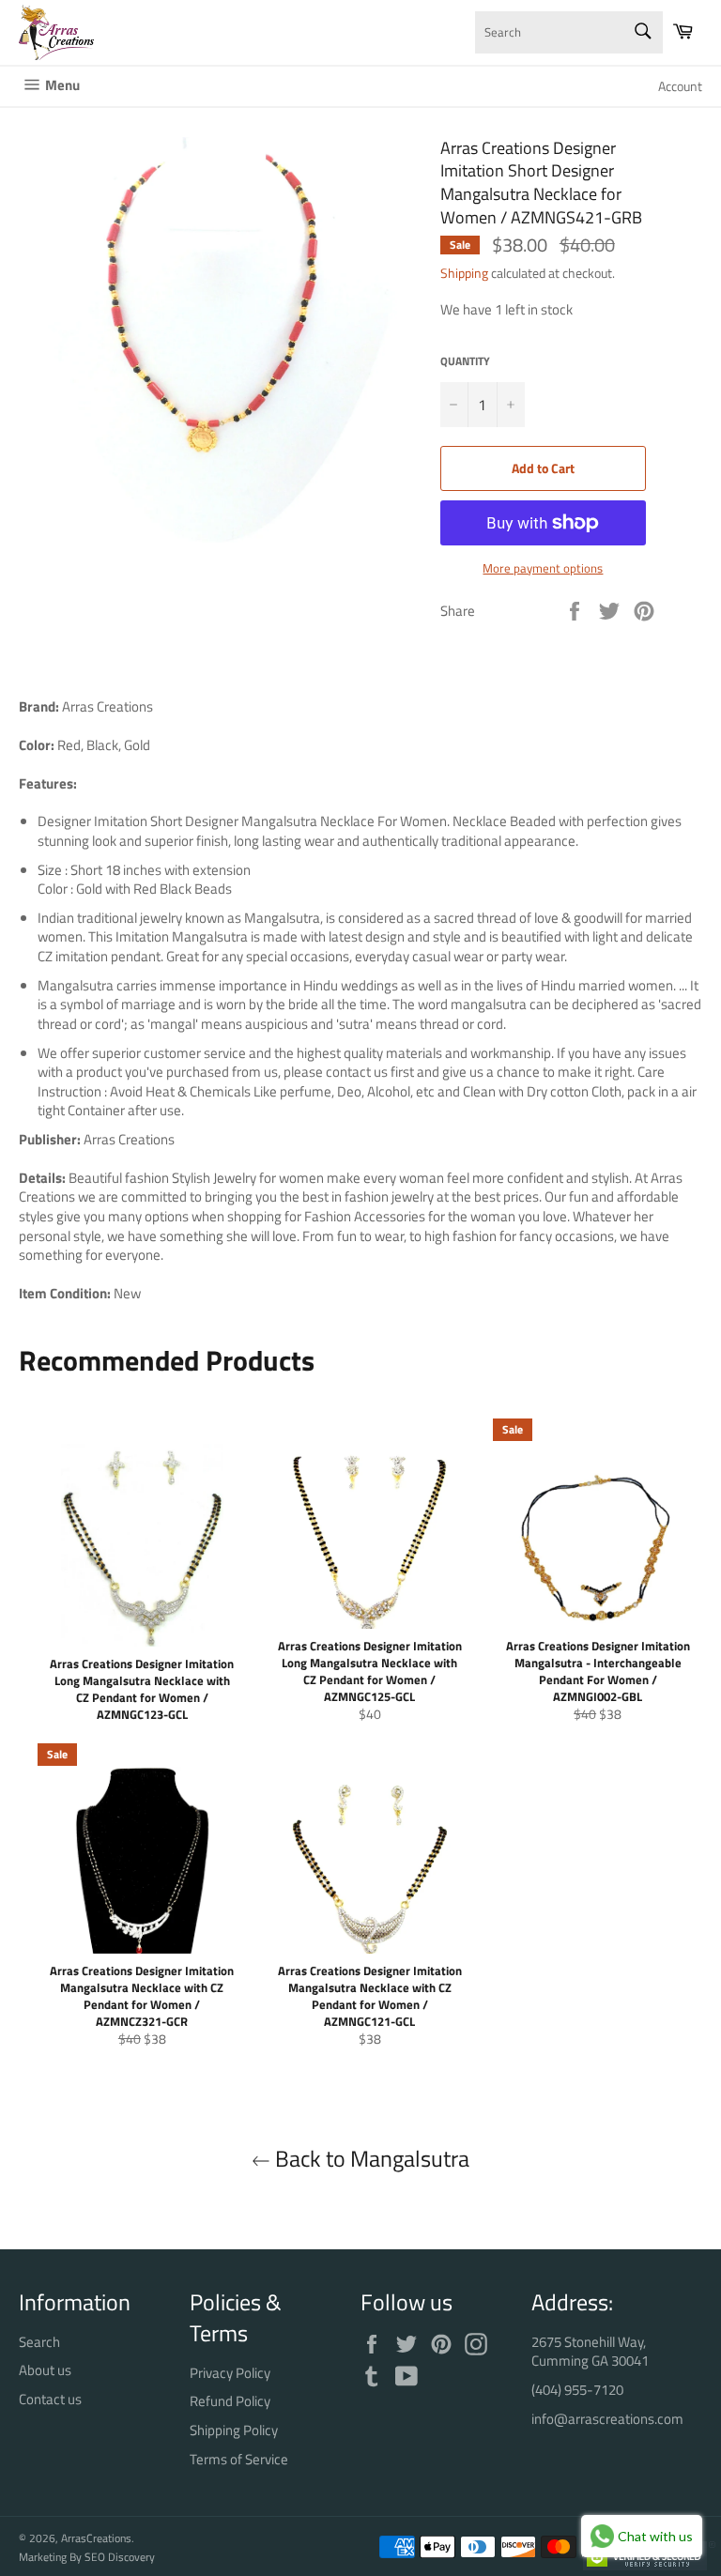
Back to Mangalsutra (370, 2159)
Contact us (50, 2399)
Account (680, 86)
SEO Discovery (120, 2557)
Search (39, 2342)
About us (45, 2370)
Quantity (465, 362)
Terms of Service (239, 2459)
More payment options (543, 569)
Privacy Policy (230, 2373)
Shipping (464, 273)
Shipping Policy (234, 2430)
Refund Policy (230, 2401)
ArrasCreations (96, 2538)
